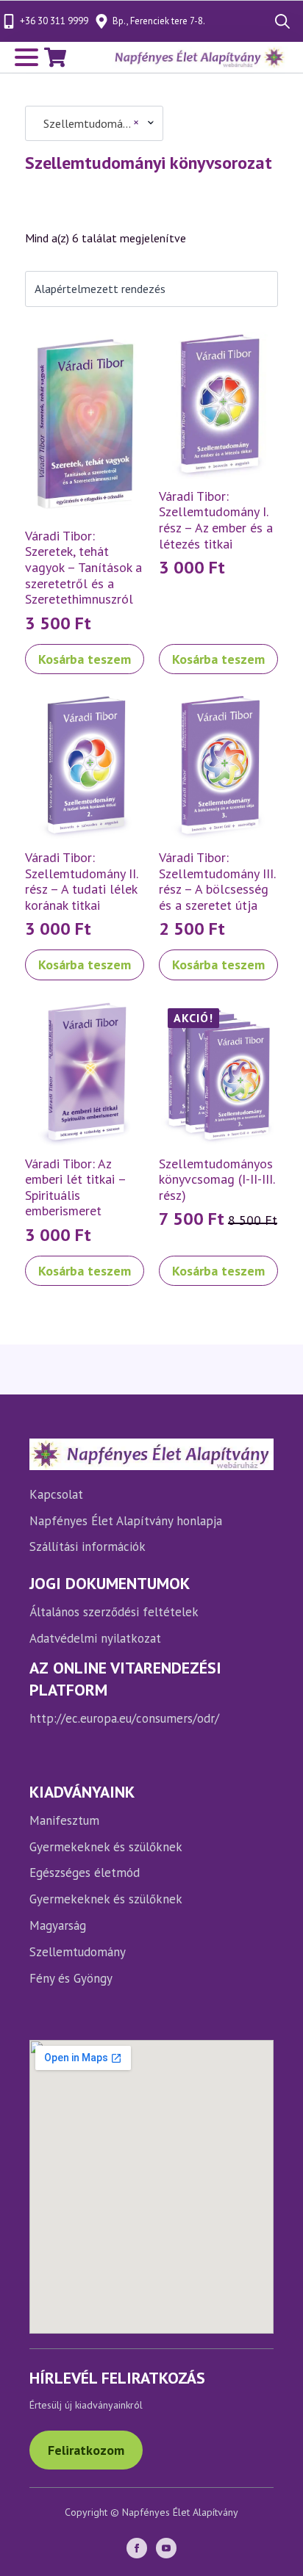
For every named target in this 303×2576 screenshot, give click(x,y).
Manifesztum (64, 1820)
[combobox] (94, 123)
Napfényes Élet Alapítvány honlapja (126, 1521)
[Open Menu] (26, 57)
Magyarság (58, 1925)
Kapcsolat (56, 1494)
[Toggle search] (282, 21)
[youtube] (166, 2548)
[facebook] (137, 2548)
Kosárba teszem (85, 659)
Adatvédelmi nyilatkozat (95, 1638)
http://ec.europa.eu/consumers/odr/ (124, 1718)
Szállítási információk (88, 1546)
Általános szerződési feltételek (114, 1612)
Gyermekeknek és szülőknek (106, 1847)
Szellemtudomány (78, 1952)
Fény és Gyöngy (71, 1978)
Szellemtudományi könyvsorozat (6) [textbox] (87, 123)
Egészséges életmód (85, 1873)
